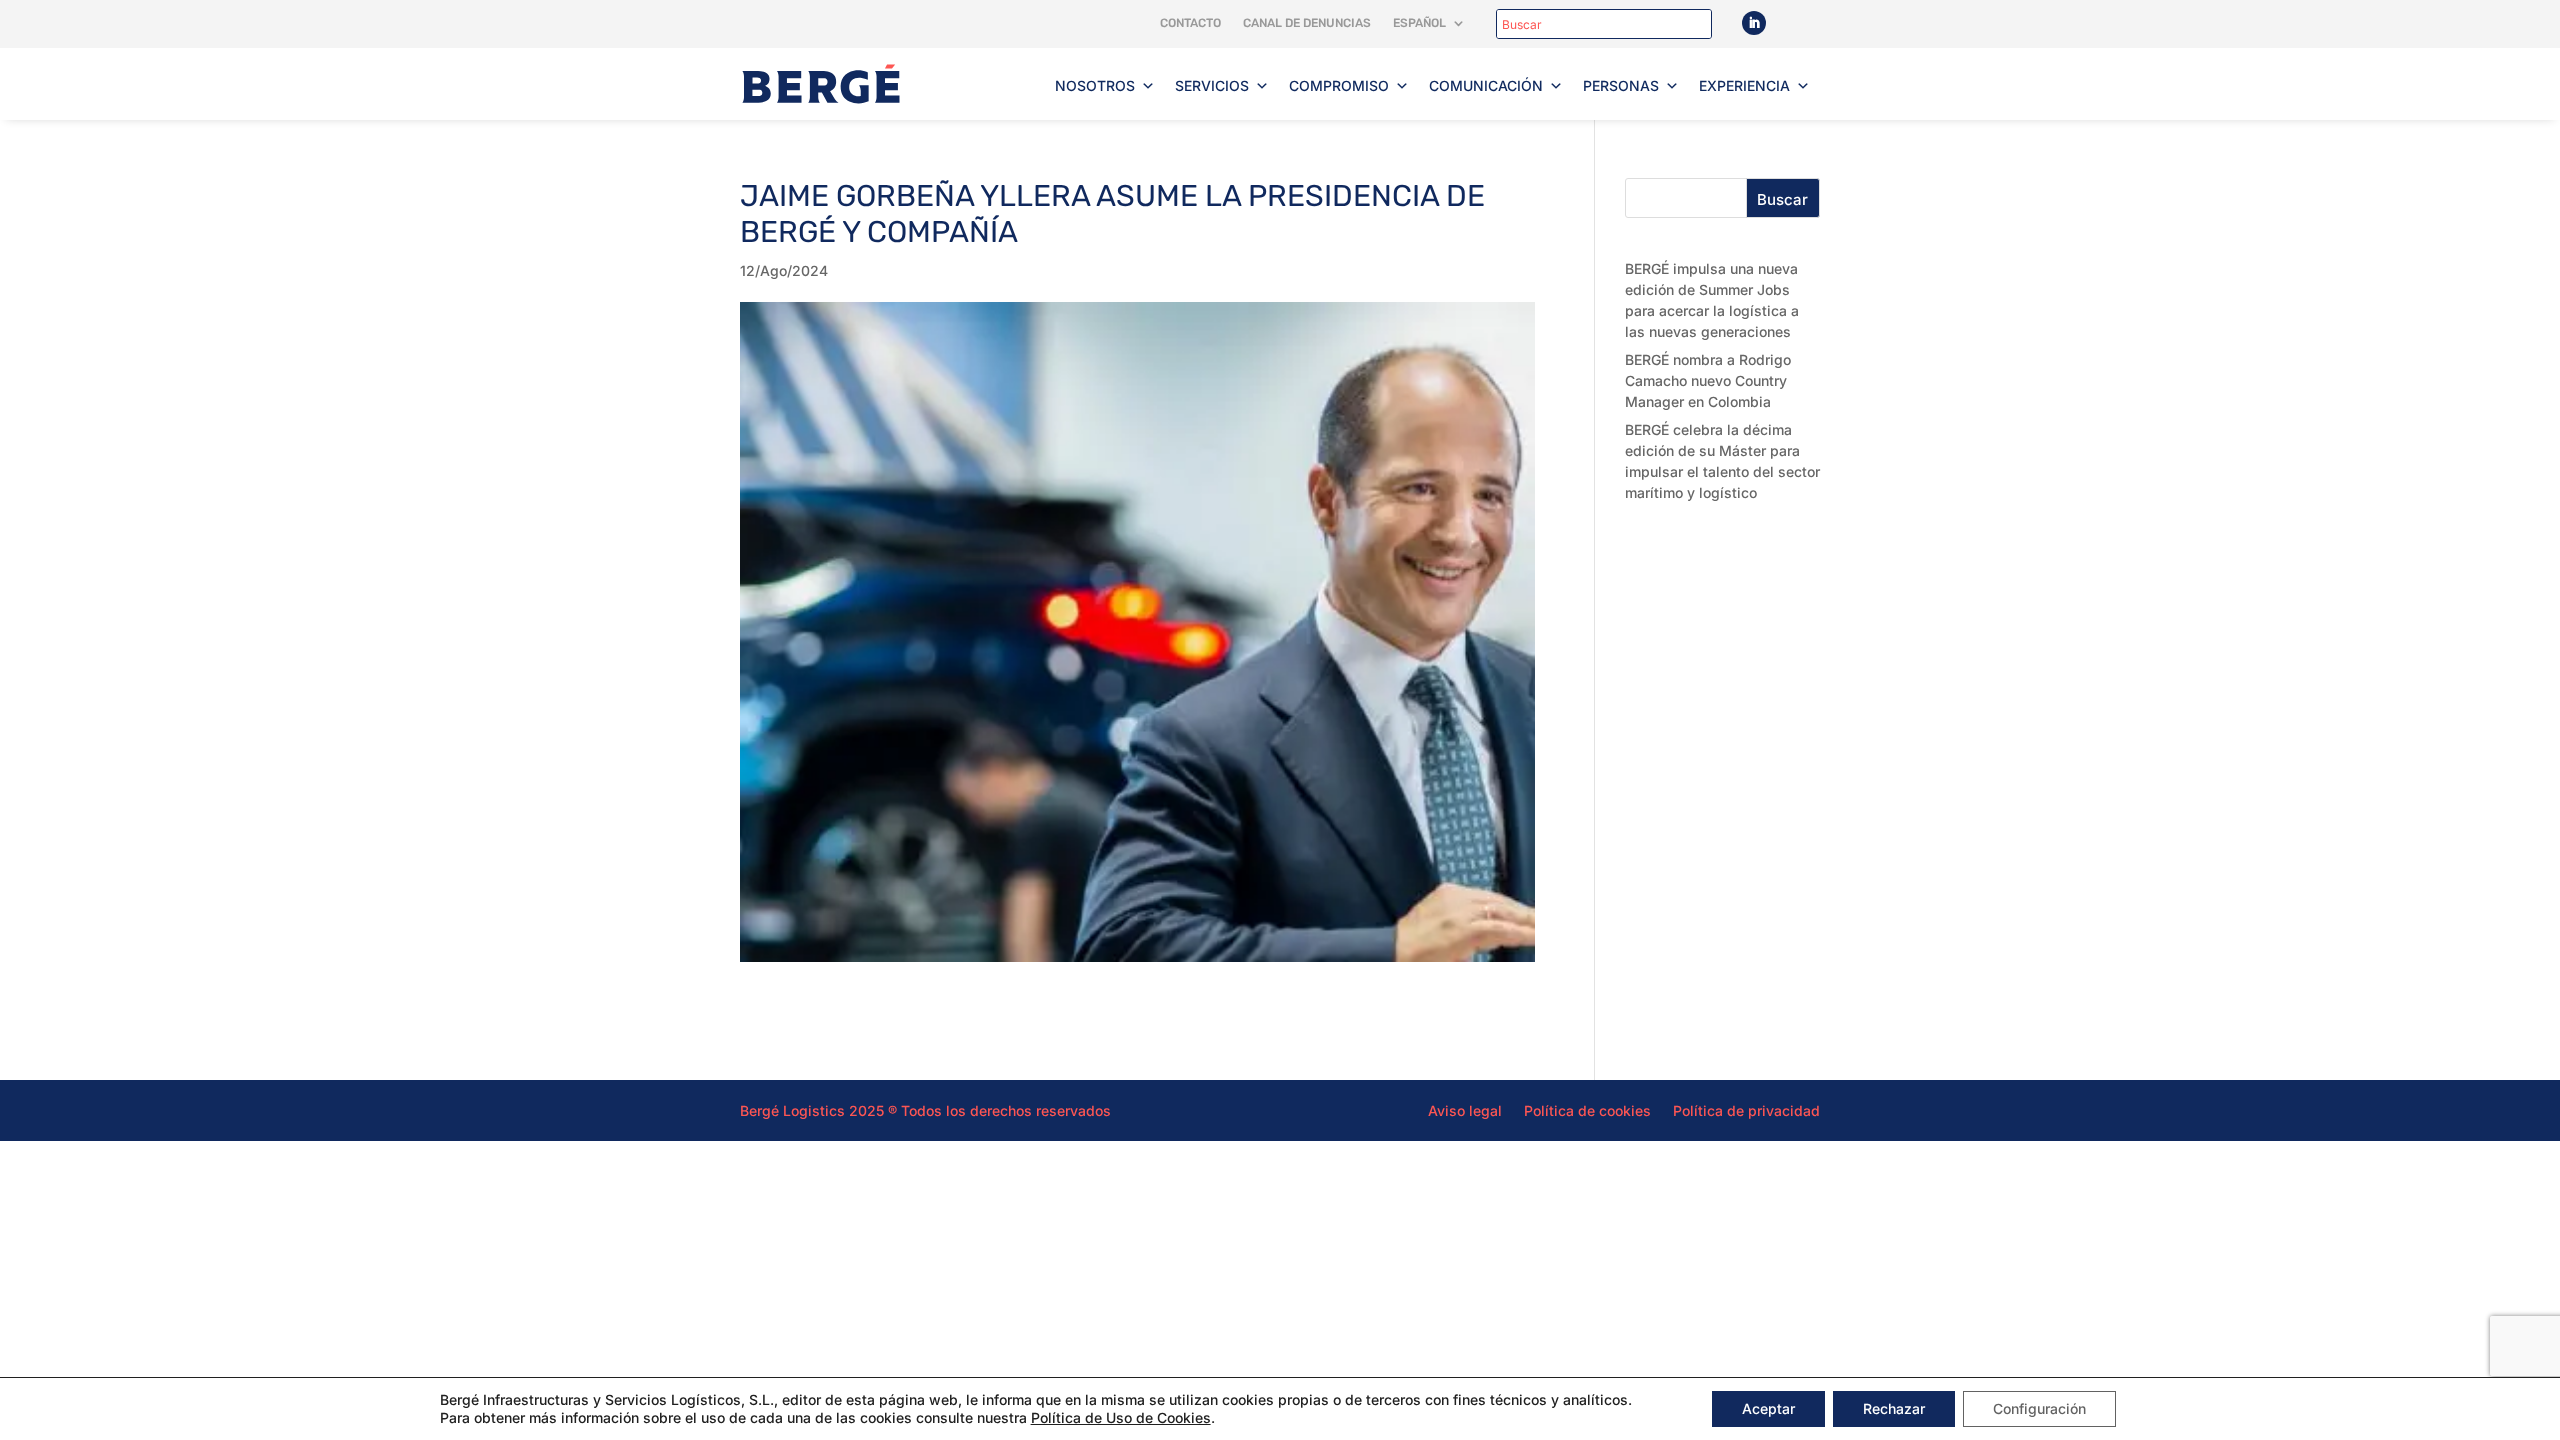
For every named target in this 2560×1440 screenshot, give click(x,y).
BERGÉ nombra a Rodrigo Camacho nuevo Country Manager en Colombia (1708, 380)
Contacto (1190, 23)
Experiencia (1744, 85)
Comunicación (1486, 85)
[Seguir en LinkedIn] (1754, 23)
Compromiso (1339, 85)
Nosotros (1095, 85)
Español (1419, 23)
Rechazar (1894, 1408)
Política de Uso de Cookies (1121, 1417)
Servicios (1212, 85)
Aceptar (1768, 1408)
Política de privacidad (1746, 1110)
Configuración (2039, 1408)
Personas (1621, 85)
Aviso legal (1465, 1110)
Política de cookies (1587, 1110)
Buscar (1782, 199)
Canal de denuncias (1307, 23)
